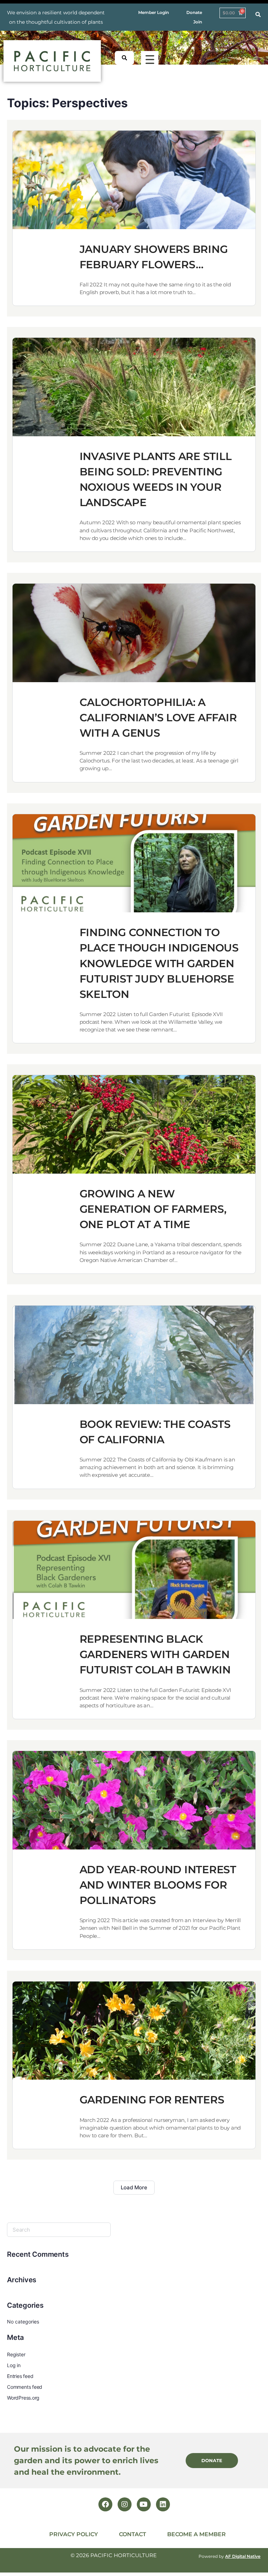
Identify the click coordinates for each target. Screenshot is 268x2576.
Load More (134, 2187)
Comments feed (25, 2387)
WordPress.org (23, 2398)
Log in (14, 2365)
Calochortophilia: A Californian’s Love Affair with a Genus (158, 718)
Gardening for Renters (152, 2100)
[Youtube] (144, 2504)
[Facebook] (105, 2504)
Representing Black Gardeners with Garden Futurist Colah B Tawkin (155, 1654)
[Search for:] (59, 2230)
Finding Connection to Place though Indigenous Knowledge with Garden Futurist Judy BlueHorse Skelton (159, 963)
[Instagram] (125, 2504)
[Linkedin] (163, 2504)
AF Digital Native (243, 2556)
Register (16, 2354)
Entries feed (20, 2376)
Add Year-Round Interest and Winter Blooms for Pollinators (158, 1885)
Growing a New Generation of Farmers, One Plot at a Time (153, 1209)
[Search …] (258, 15)
